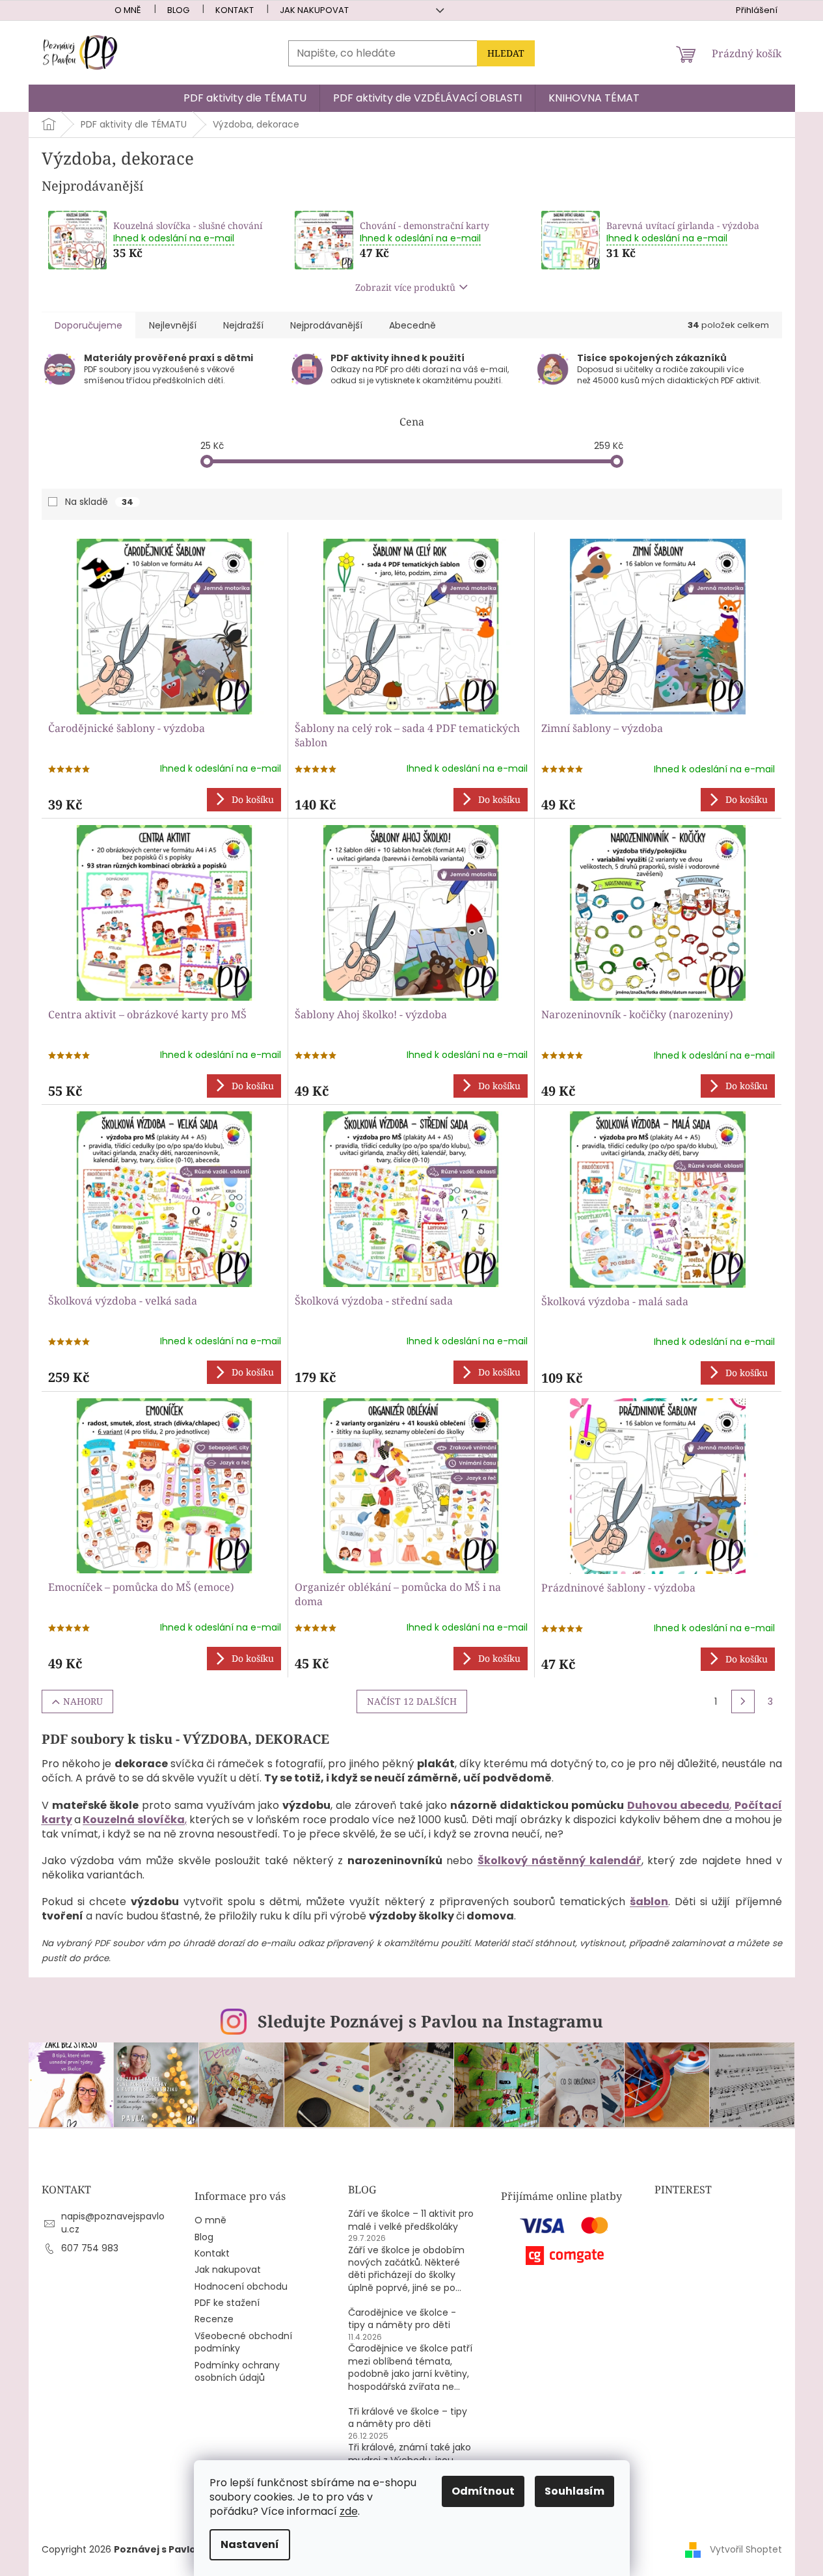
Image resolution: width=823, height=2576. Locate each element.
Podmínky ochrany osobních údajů (237, 2372)
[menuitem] (245, 98)
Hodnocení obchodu (241, 2287)
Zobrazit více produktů (405, 287)
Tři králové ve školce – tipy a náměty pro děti (408, 2418)
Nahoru (83, 1701)
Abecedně (412, 325)
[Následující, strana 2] (743, 1702)
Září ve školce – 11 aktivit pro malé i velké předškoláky (411, 2220)
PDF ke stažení (227, 2303)
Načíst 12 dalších (412, 1701)
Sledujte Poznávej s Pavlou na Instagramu (430, 2021)
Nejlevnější (173, 325)
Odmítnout (483, 2491)
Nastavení (250, 2544)
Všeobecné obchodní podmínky (243, 2342)
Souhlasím (574, 2491)
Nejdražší (243, 325)
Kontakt (235, 10)
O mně (128, 10)
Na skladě (99, 502)
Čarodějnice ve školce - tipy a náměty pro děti (402, 2319)
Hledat (506, 53)
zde (349, 2511)
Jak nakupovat (314, 10)
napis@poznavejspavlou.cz (113, 2222)
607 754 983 (90, 2248)
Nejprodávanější (326, 325)
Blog (178, 10)
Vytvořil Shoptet (746, 2549)
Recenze (214, 2319)
